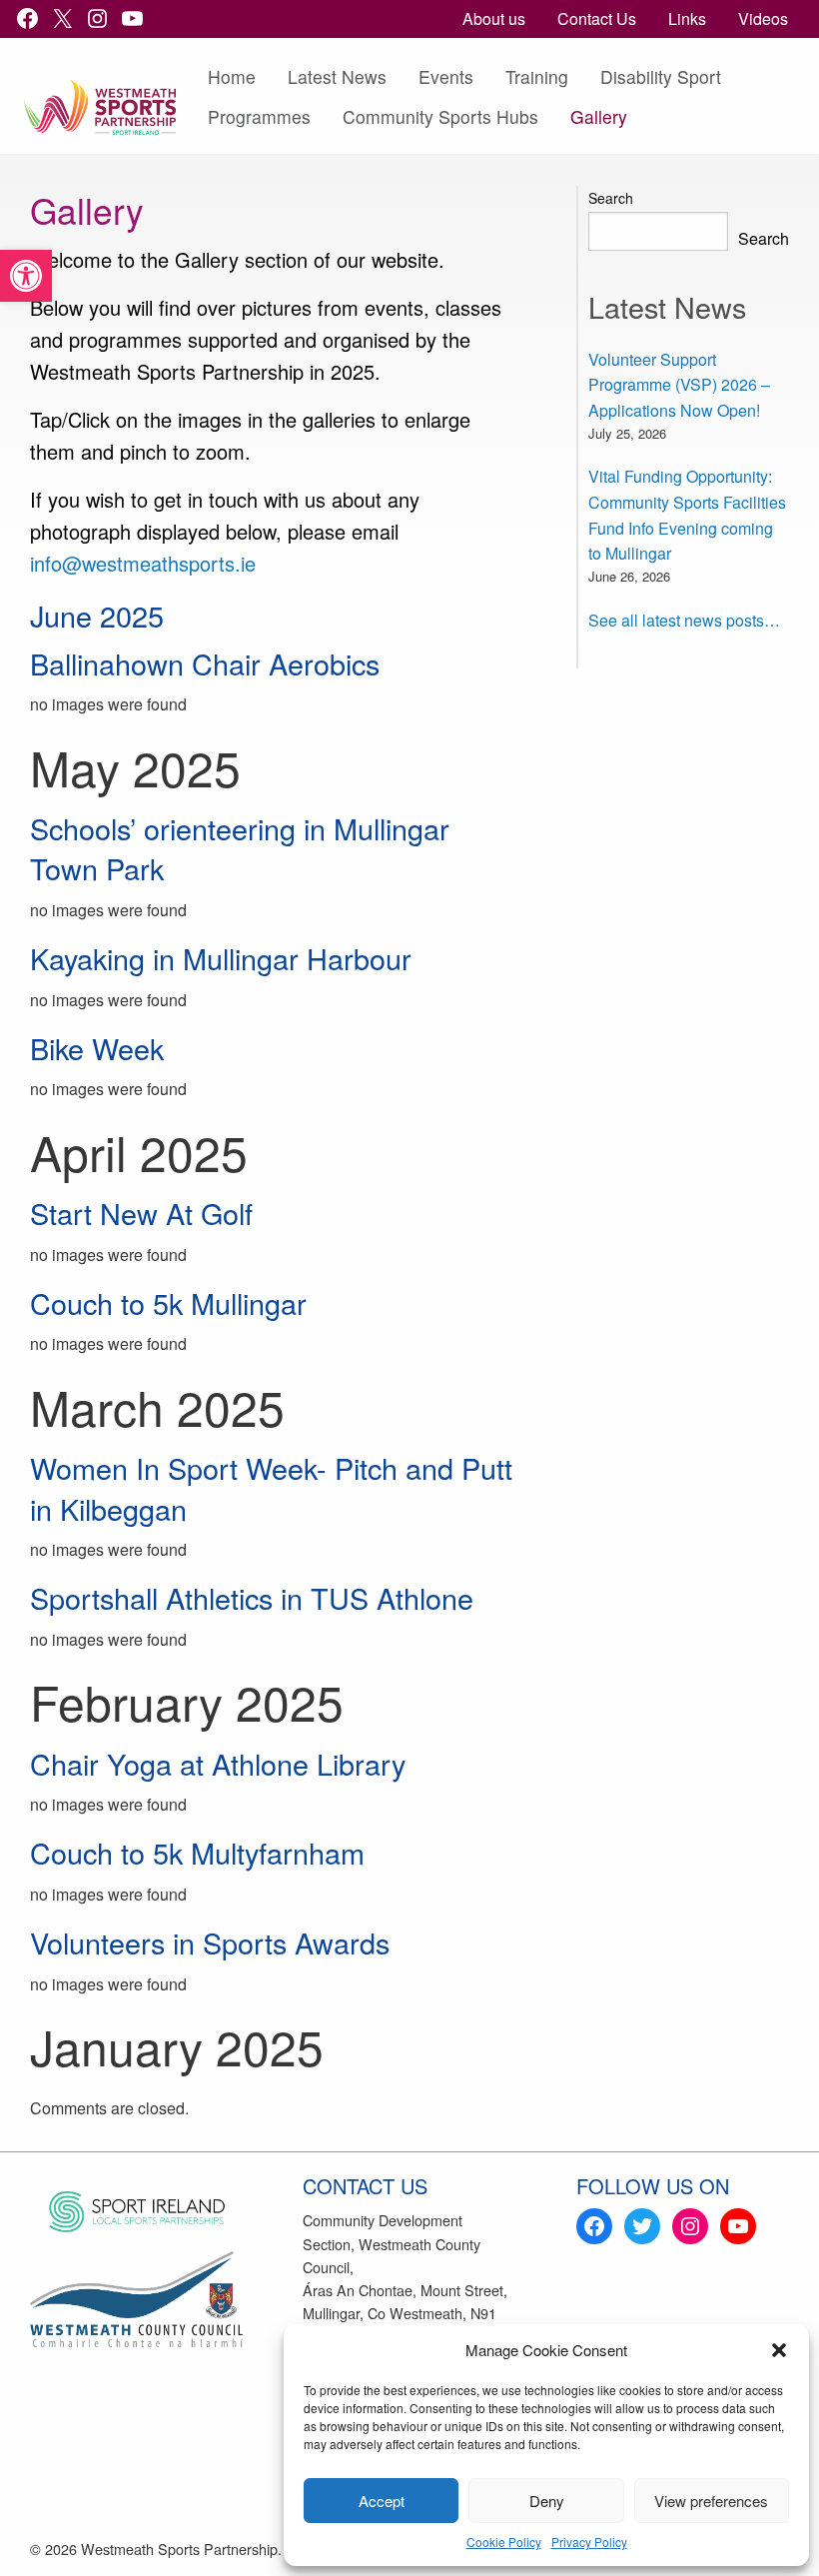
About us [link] (494, 18)
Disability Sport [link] (661, 76)
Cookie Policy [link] (504, 2542)
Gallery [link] (599, 116)
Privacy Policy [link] (589, 2542)
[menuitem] (494, 19)
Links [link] (687, 18)
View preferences (711, 2501)
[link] (26, 276)
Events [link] (446, 76)
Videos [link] (763, 18)
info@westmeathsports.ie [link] (143, 563)
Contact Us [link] (597, 18)
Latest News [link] (337, 76)
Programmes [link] (259, 116)
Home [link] (232, 76)
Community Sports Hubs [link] (440, 116)
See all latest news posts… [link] (684, 620)
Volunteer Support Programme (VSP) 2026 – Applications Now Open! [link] (679, 385)
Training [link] (537, 76)
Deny (547, 2501)
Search (611, 198)
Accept (382, 2501)
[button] (779, 2350)
